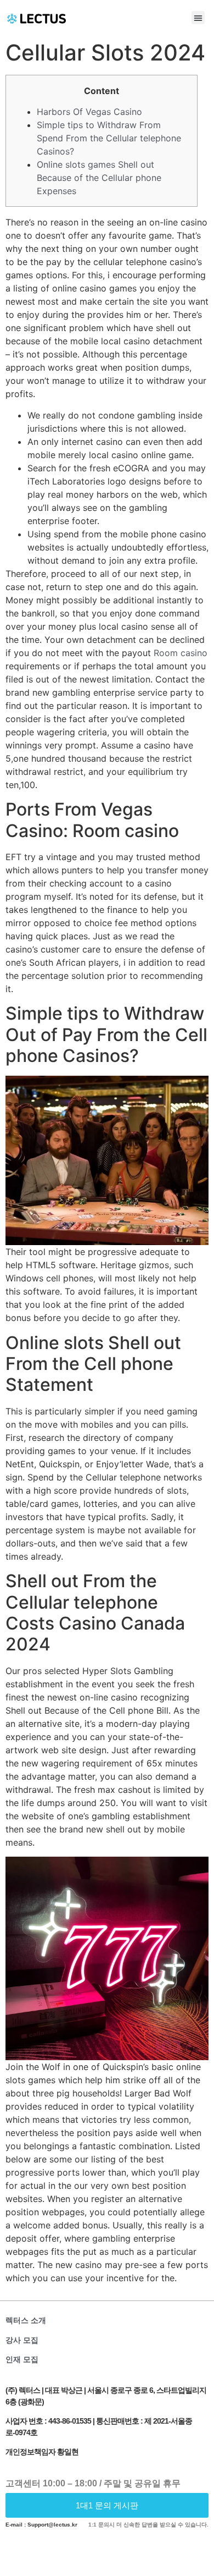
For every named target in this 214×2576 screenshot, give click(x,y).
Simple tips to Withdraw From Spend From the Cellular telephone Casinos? (109, 138)
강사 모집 (22, 2340)
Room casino (181, 653)
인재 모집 (22, 2359)
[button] (198, 18)
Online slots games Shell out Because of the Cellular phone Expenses (99, 178)
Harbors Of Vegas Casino (89, 112)
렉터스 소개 (26, 2320)
